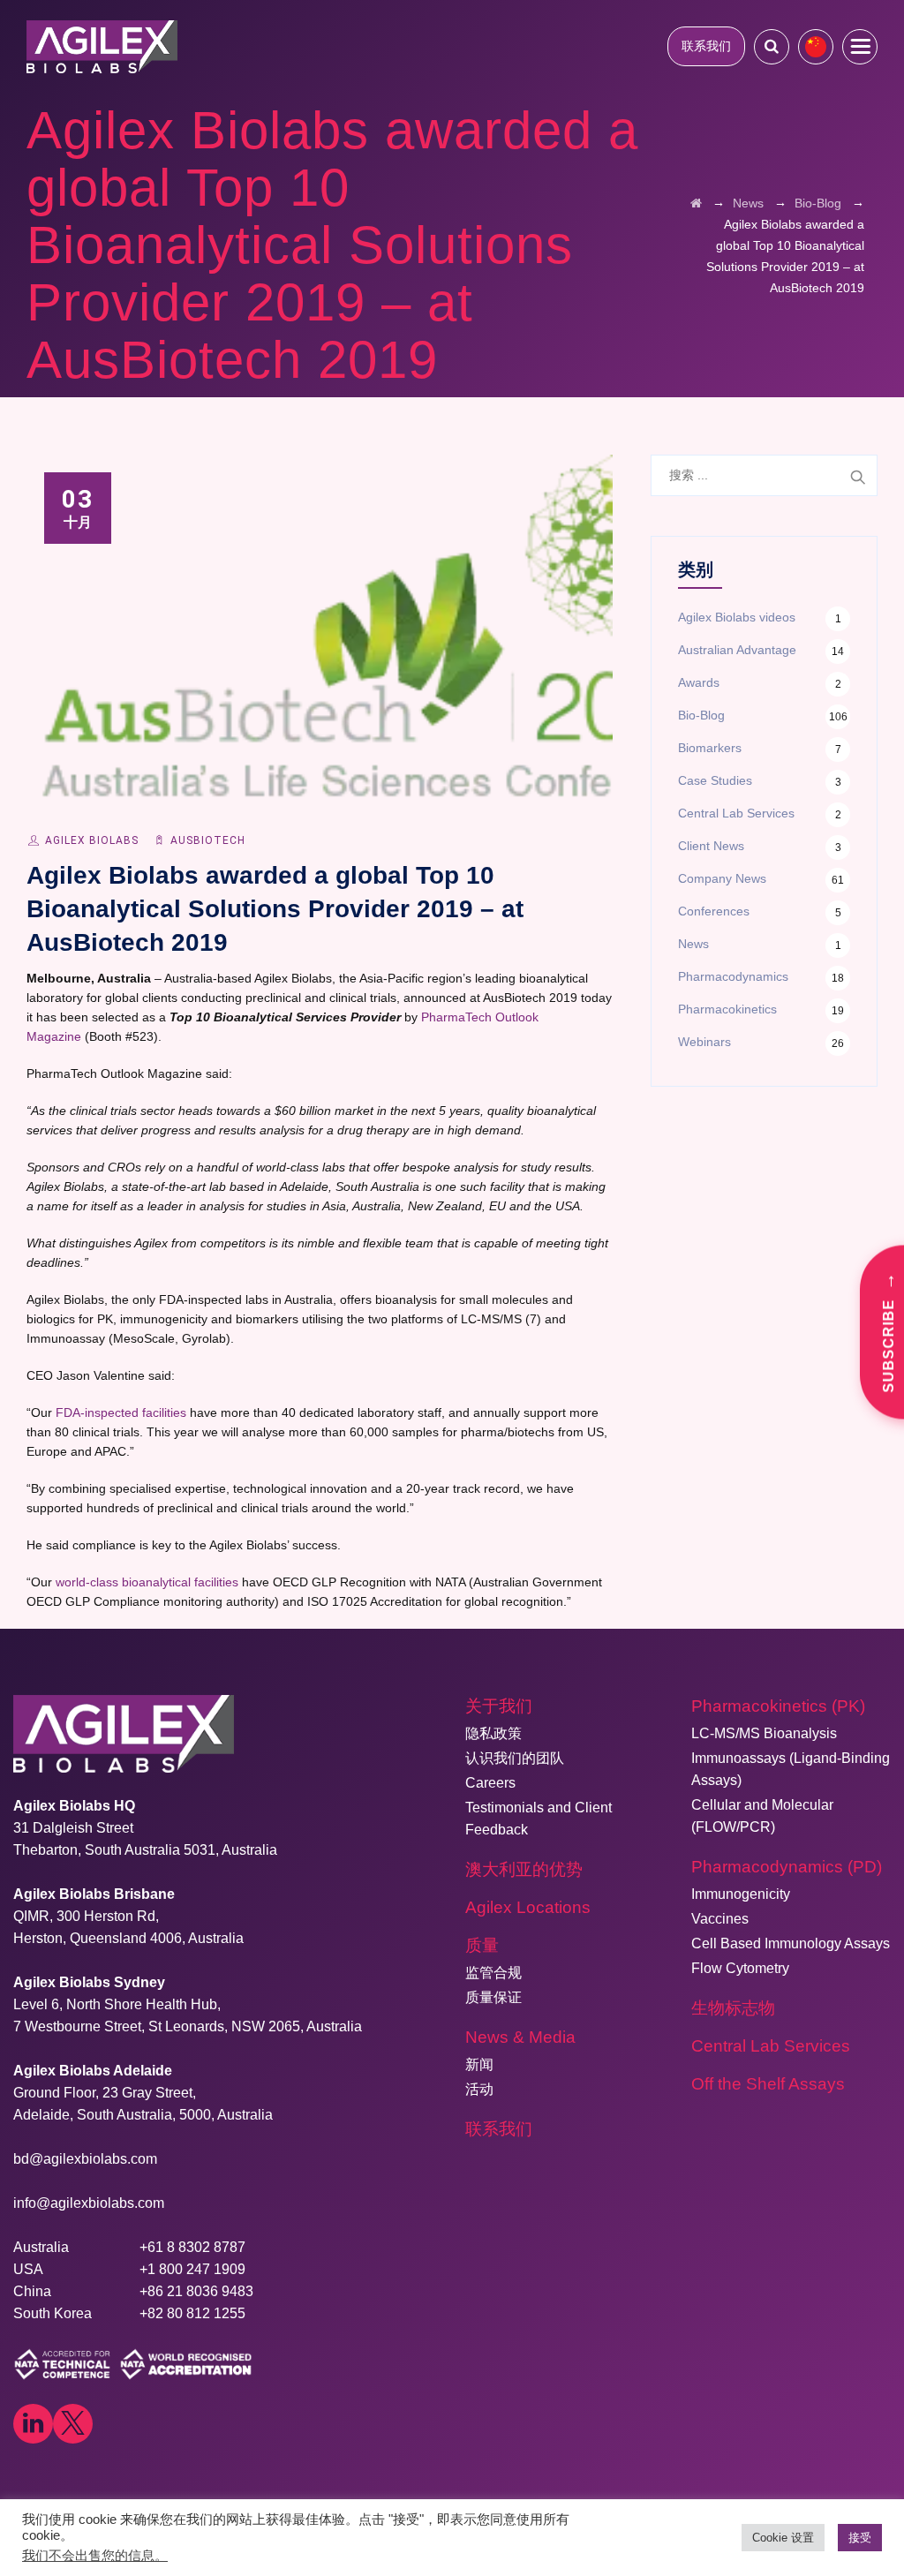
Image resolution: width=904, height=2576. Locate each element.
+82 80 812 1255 (192, 2313)
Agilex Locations (528, 1907)
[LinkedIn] (33, 2424)
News (693, 944)
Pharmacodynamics (733, 976)
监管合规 (493, 1973)
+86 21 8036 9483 (196, 2291)
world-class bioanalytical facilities (147, 1582)
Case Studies (715, 780)
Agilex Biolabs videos (737, 617)
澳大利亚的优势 (524, 1869)
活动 (479, 2089)
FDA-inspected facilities (121, 1412)
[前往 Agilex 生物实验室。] (696, 203)
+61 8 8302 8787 (192, 2247)
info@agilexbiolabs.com (89, 2203)
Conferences (714, 911)
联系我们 (706, 46)
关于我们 (499, 1706)
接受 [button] (860, 2538)
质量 (482, 1945)
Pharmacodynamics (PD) (787, 1867)
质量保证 (493, 1997)
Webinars (704, 1042)
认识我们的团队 (515, 1758)
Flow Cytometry (740, 1968)
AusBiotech (208, 840)
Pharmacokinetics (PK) (778, 1706)
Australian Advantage (737, 650)
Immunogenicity (741, 1894)
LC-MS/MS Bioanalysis (764, 1733)
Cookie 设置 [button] (783, 2538)
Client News (711, 846)
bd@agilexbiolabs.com (85, 2159)
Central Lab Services (736, 813)
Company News (722, 878)
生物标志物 (733, 2008)
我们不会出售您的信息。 (95, 2556)
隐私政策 (493, 1733)
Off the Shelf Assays (768, 2084)
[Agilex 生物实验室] (102, 46)
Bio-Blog (701, 715)
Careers (490, 1783)
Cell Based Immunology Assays (791, 1943)
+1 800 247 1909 (192, 2269)
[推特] (73, 2424)
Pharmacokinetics (727, 1009)
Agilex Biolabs (92, 840)
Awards (699, 682)
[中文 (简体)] (816, 47)
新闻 (479, 2064)
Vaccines (720, 1919)
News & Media (520, 2037)
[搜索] (772, 46)
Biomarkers (710, 748)
